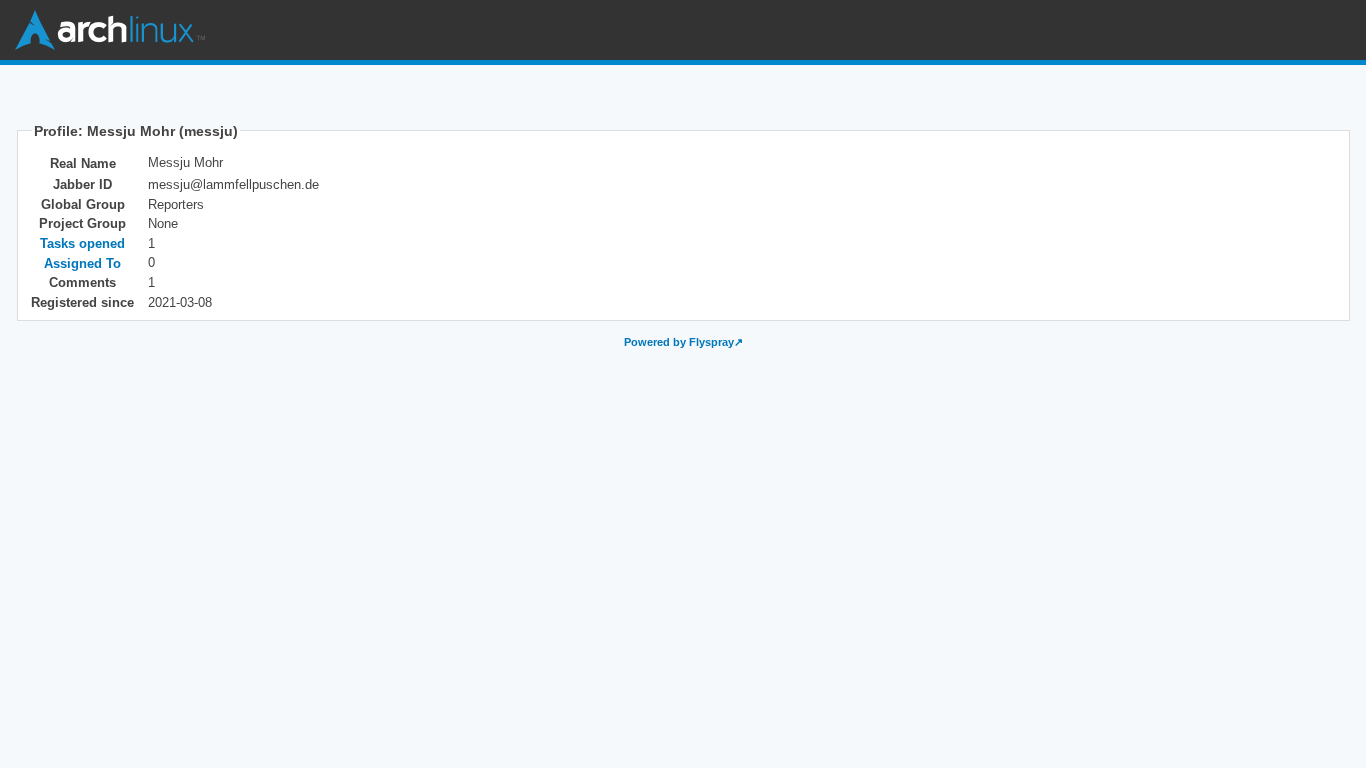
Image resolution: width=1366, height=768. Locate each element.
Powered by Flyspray (679, 342)
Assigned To (82, 263)
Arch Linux (110, 30)
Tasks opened (82, 243)
